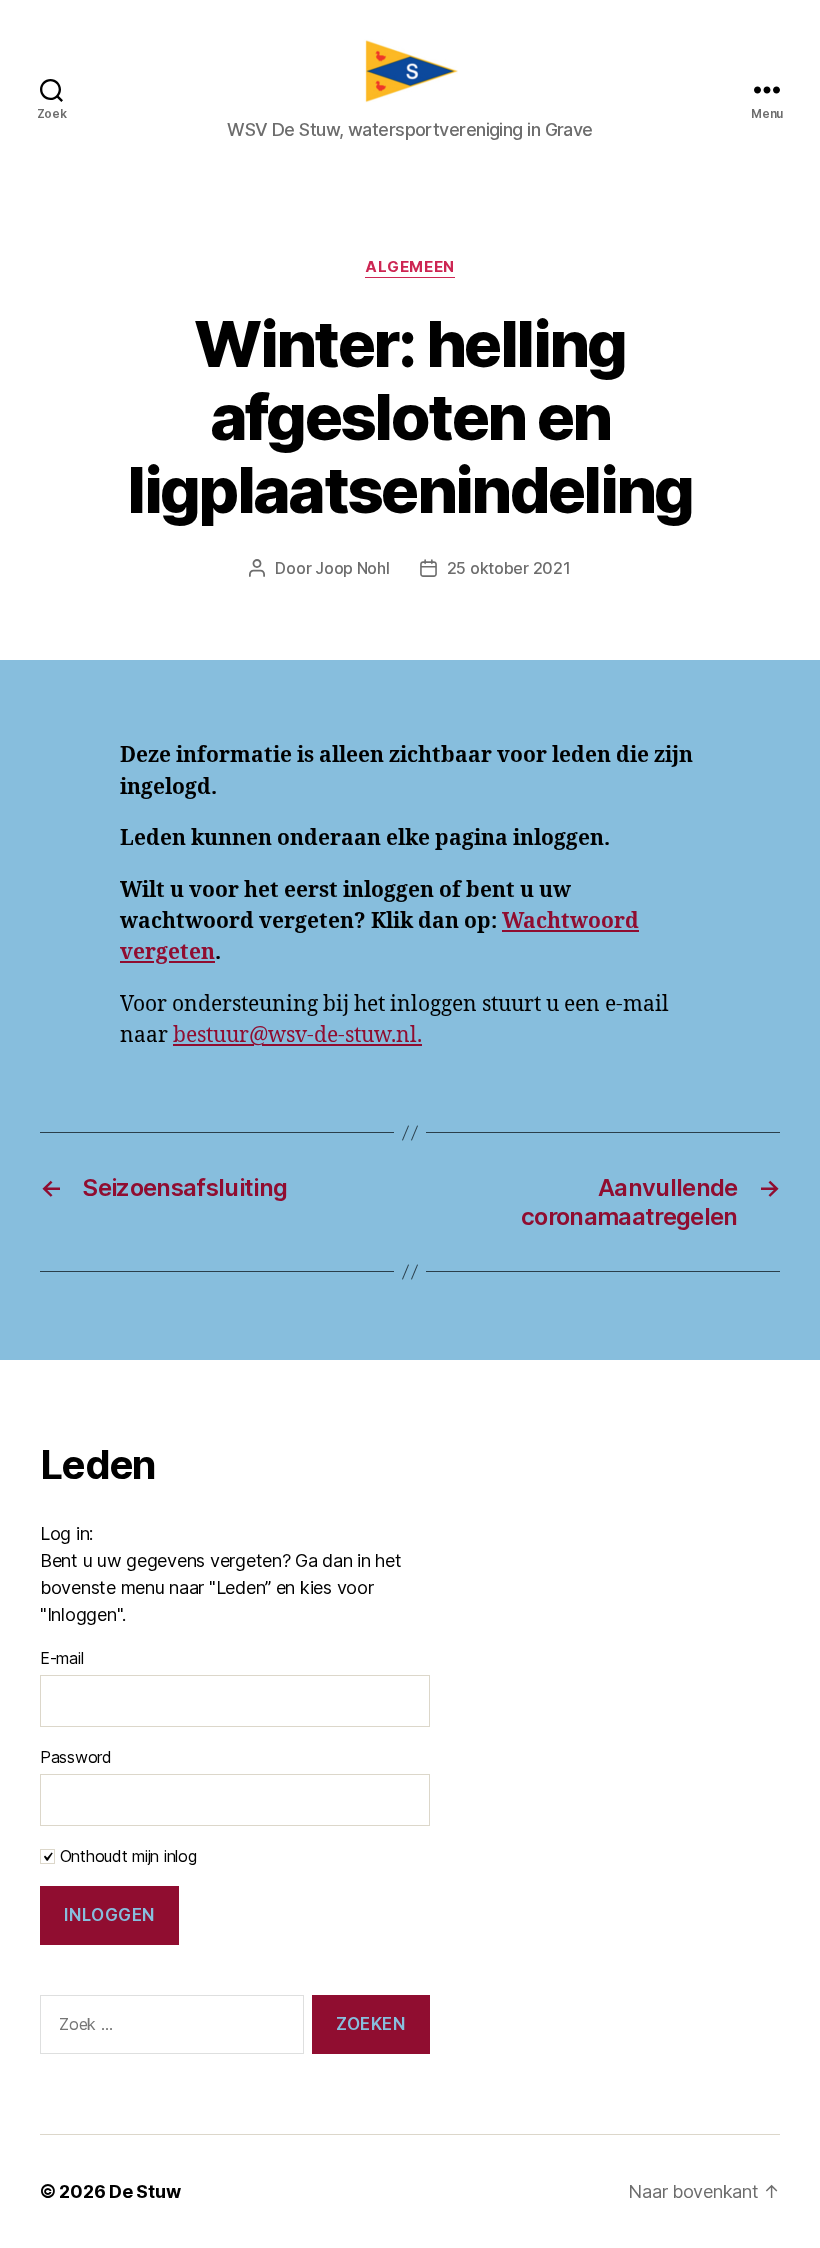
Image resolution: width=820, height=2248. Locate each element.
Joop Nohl (352, 568)
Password (76, 1757)
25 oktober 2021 (509, 568)
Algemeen (409, 267)
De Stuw (144, 2191)
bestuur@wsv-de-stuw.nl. (297, 1035)
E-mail (61, 1658)
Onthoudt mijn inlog (126, 1856)
